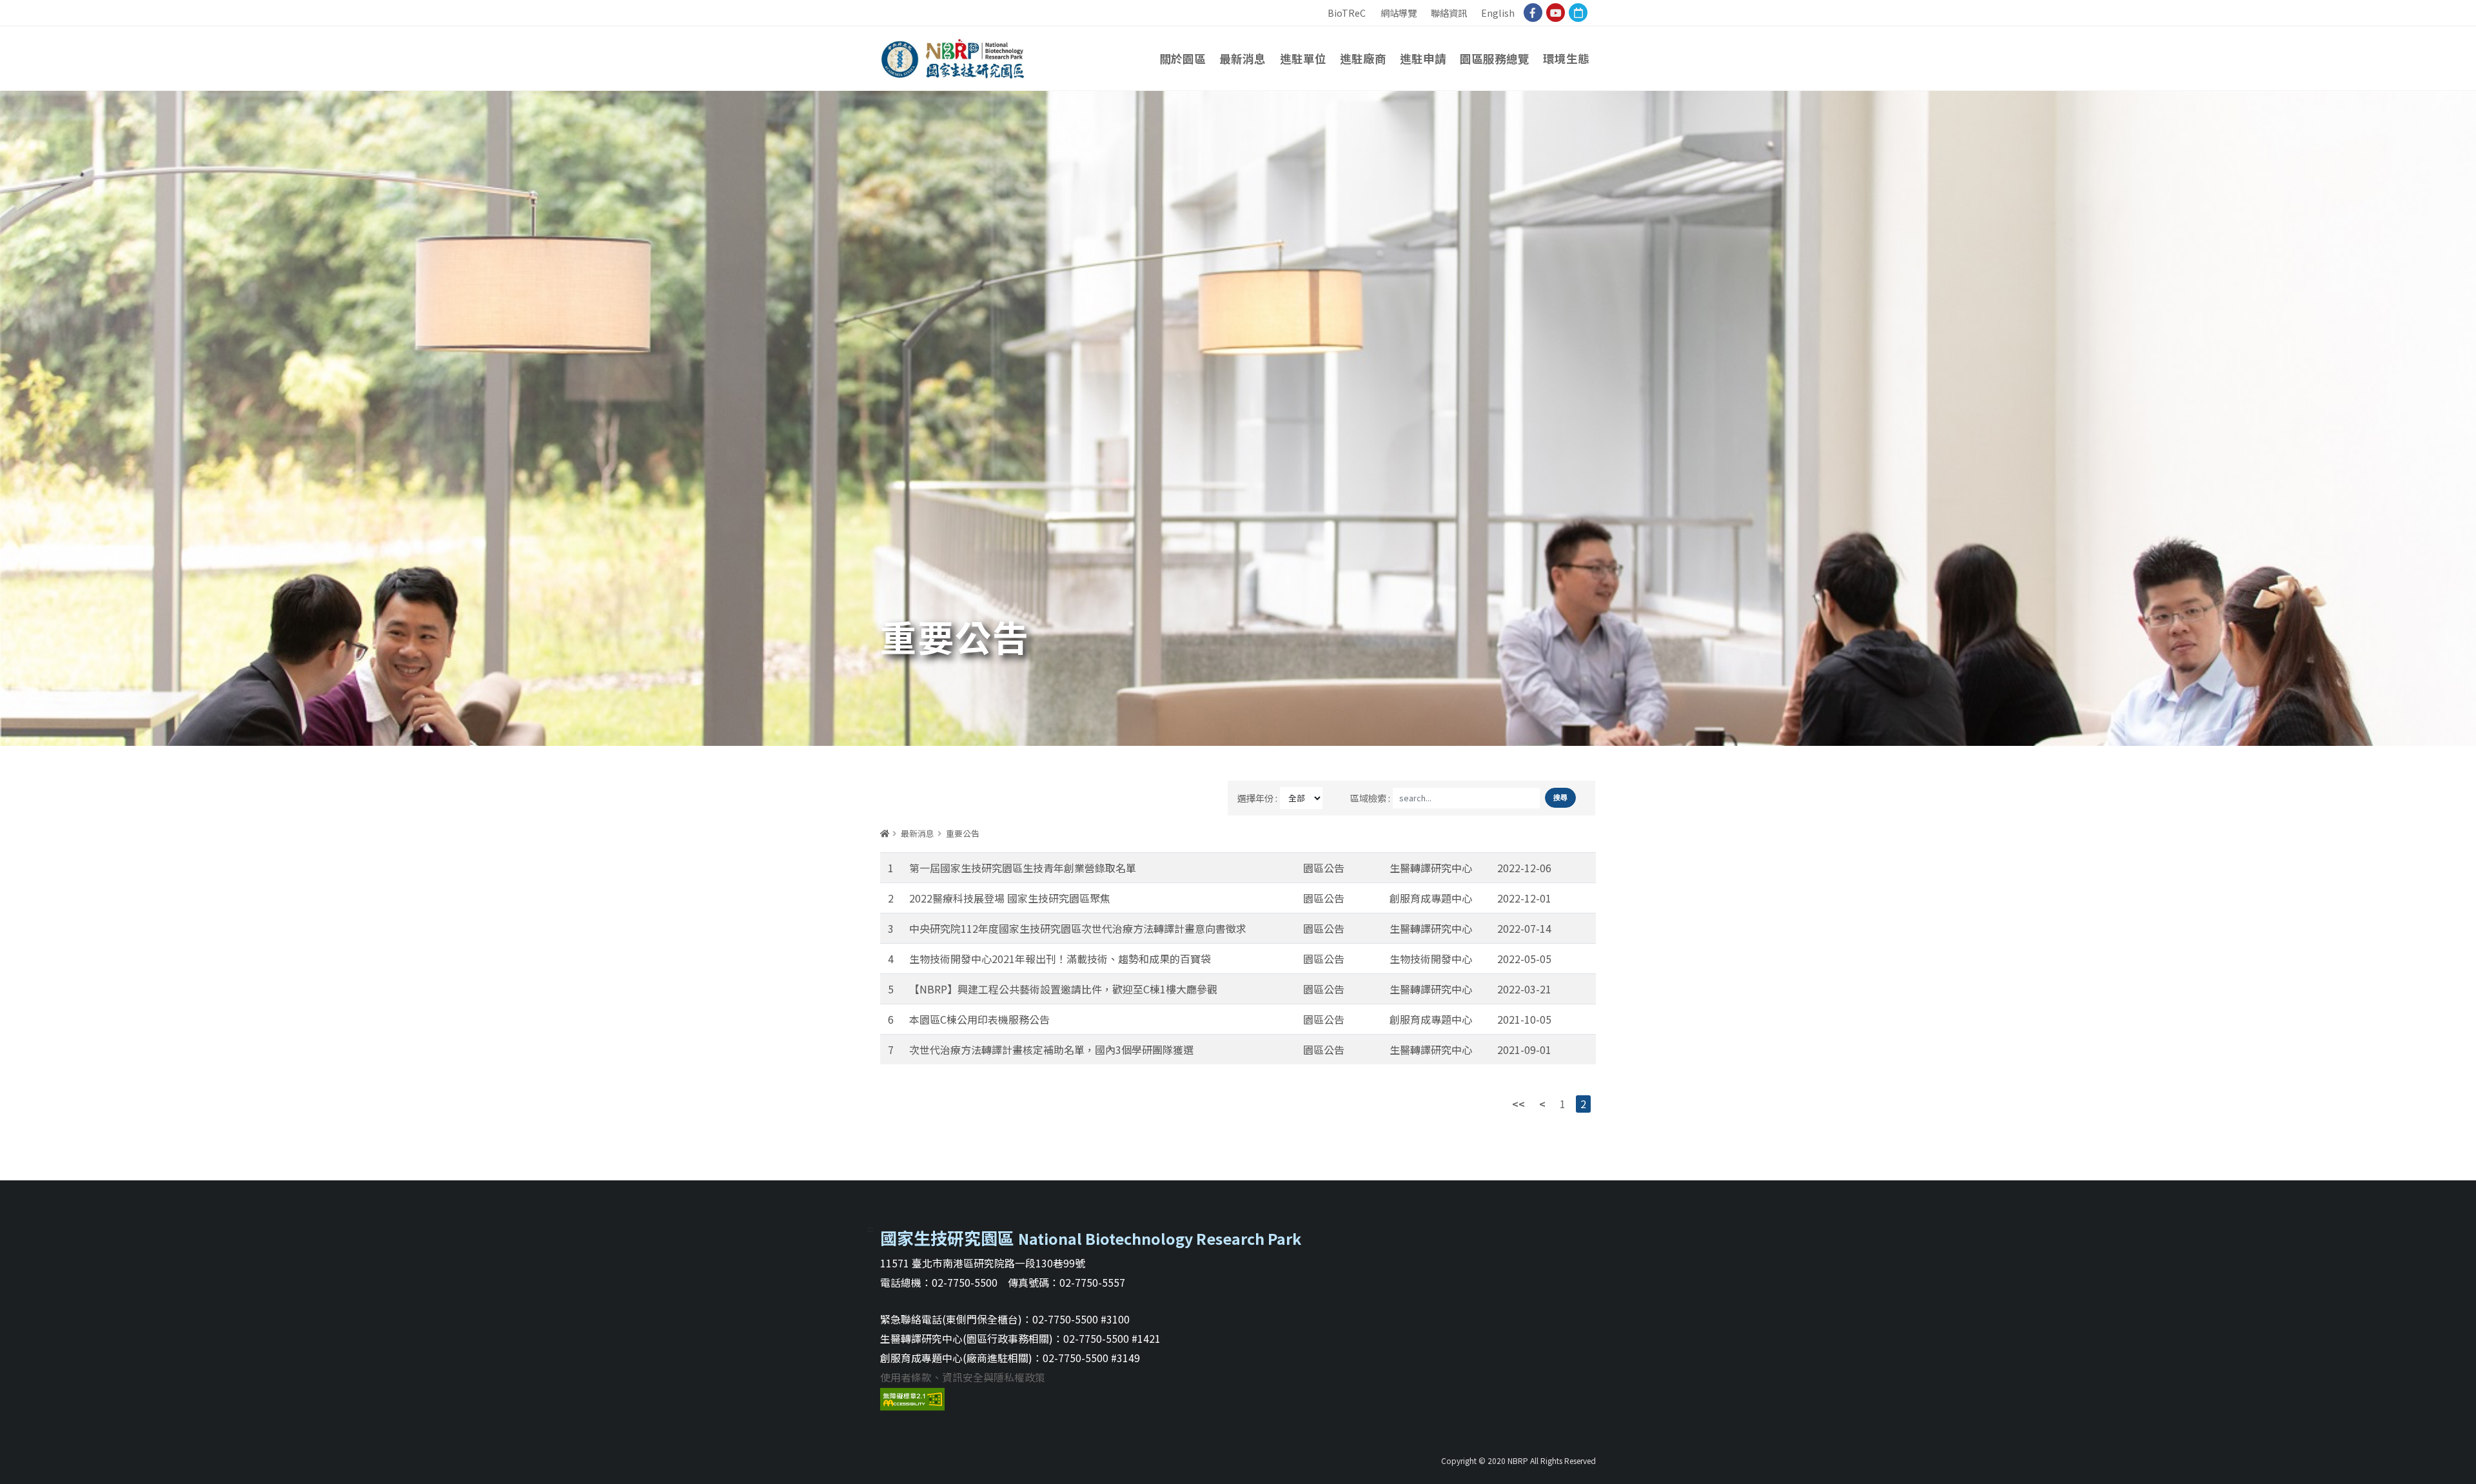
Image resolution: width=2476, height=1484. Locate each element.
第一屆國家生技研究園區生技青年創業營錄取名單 (1023, 868)
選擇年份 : (1257, 798)
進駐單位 (1303, 58)
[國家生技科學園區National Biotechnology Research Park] (953, 55)
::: (1318, 7)
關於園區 (1183, 58)
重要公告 (963, 833)
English (1498, 13)
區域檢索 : (1370, 798)
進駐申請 (1423, 58)
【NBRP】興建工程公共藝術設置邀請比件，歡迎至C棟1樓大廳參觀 (1063, 989)
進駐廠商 (1363, 58)
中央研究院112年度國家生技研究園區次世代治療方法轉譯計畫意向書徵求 (1078, 928)
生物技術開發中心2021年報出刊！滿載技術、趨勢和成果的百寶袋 (1060, 959)
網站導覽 (1399, 13)
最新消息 (1243, 58)
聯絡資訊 (1449, 13)
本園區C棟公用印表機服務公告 (979, 1019)
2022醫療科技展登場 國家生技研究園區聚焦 (1010, 898)
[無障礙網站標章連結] (912, 1397)
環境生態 (1566, 58)
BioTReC (1347, 13)
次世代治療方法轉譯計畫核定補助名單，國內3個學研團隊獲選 (1051, 1050)
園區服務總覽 (1495, 58)
